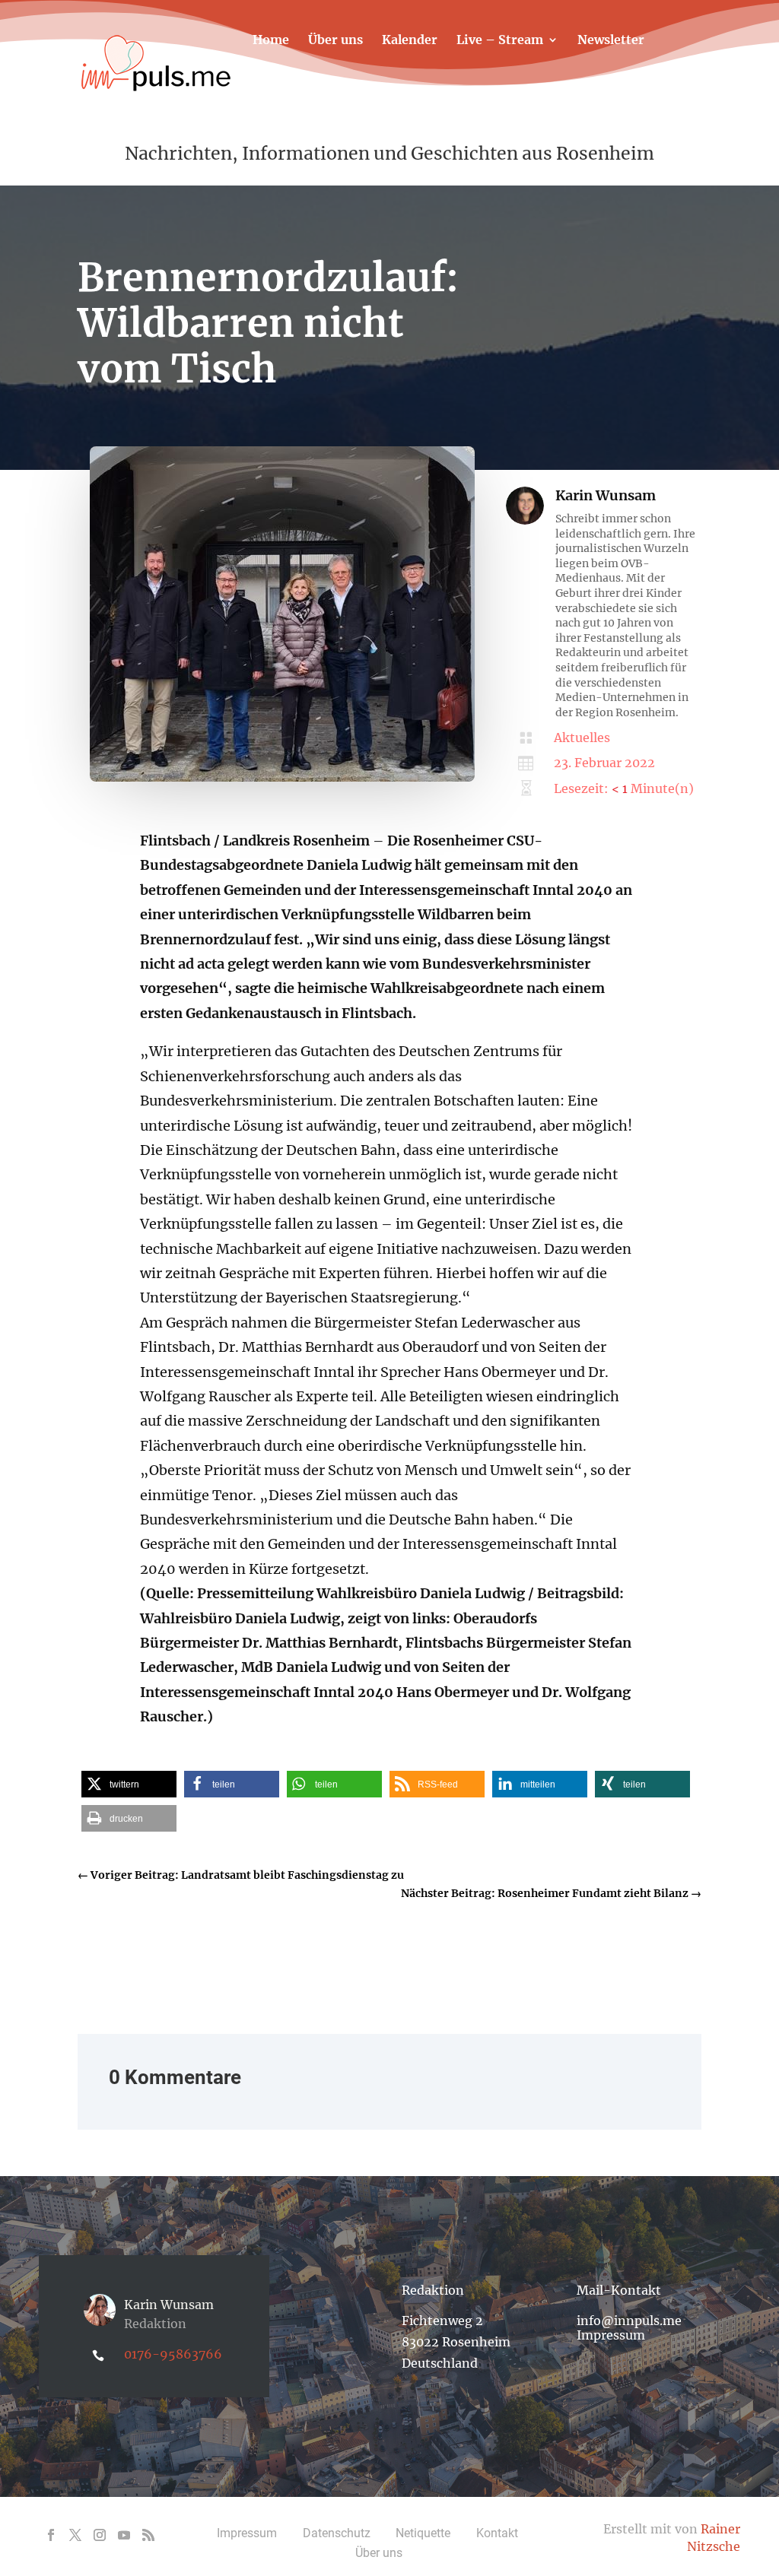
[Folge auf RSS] (148, 2535)
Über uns (335, 41)
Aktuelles (582, 738)
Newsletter (611, 41)
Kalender (410, 41)
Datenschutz (337, 2533)
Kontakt (278, 86)
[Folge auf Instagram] (100, 2535)
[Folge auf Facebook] (51, 2535)
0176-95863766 (173, 2354)
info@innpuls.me (629, 2321)
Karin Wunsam (606, 495)
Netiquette (423, 2533)
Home (271, 41)
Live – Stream (500, 41)
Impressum (611, 2335)
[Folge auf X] (75, 2535)
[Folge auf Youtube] (124, 2535)
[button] (129, 1784)
